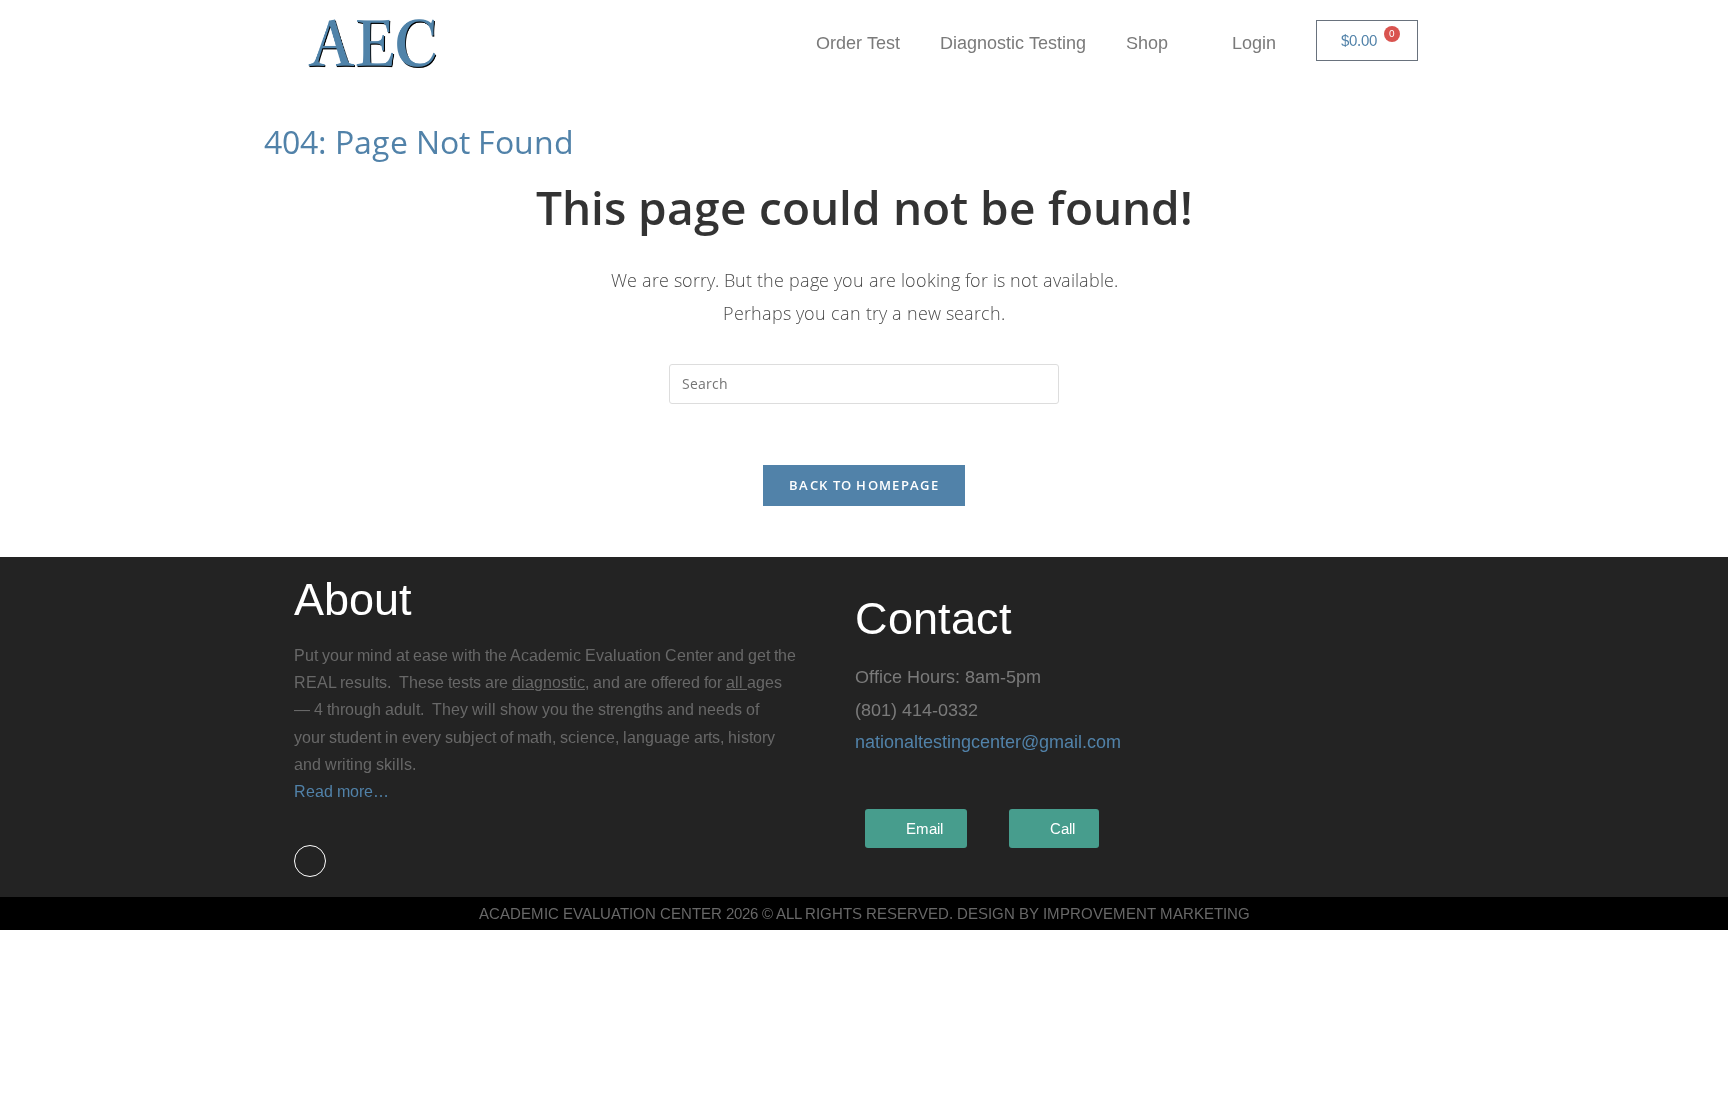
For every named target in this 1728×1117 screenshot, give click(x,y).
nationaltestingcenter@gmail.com (988, 742)
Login (1254, 43)
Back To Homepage (864, 485)
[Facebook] (310, 861)
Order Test (858, 43)
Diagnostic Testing (1013, 43)
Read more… (341, 791)
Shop (1147, 43)
